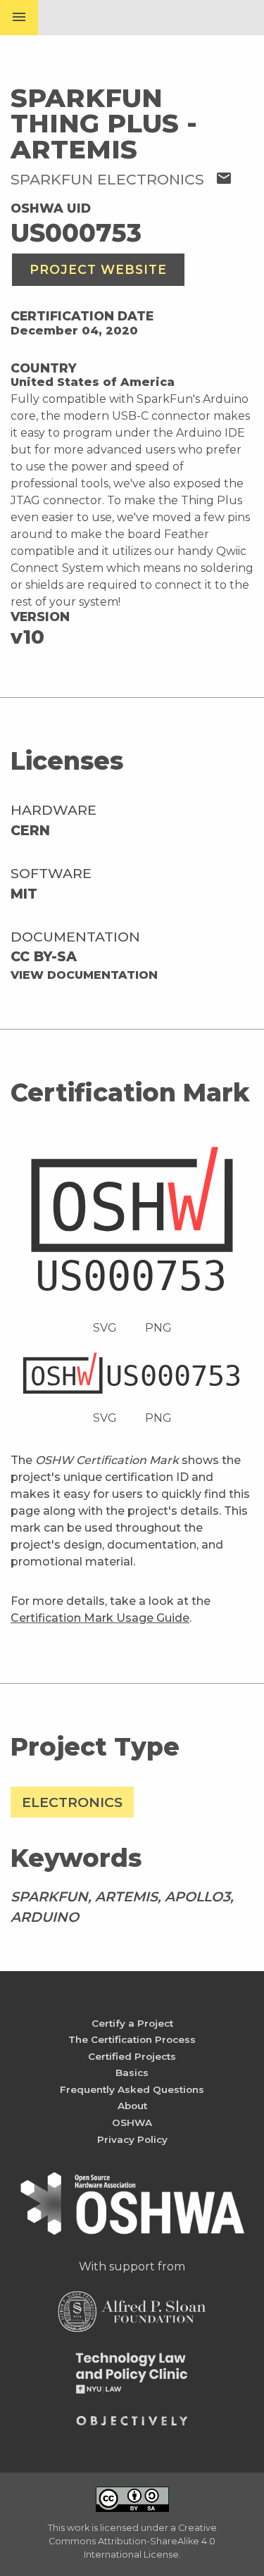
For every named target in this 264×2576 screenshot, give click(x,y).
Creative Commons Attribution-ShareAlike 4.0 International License (133, 2541)
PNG (158, 1328)
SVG (105, 1328)
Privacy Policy (132, 2139)
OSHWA (132, 2122)
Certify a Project (132, 2023)
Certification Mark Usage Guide (100, 1618)
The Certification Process (132, 2039)
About (132, 2106)
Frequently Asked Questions (132, 2089)
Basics (132, 2072)
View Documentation (84, 975)
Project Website (98, 269)
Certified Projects (132, 2056)
